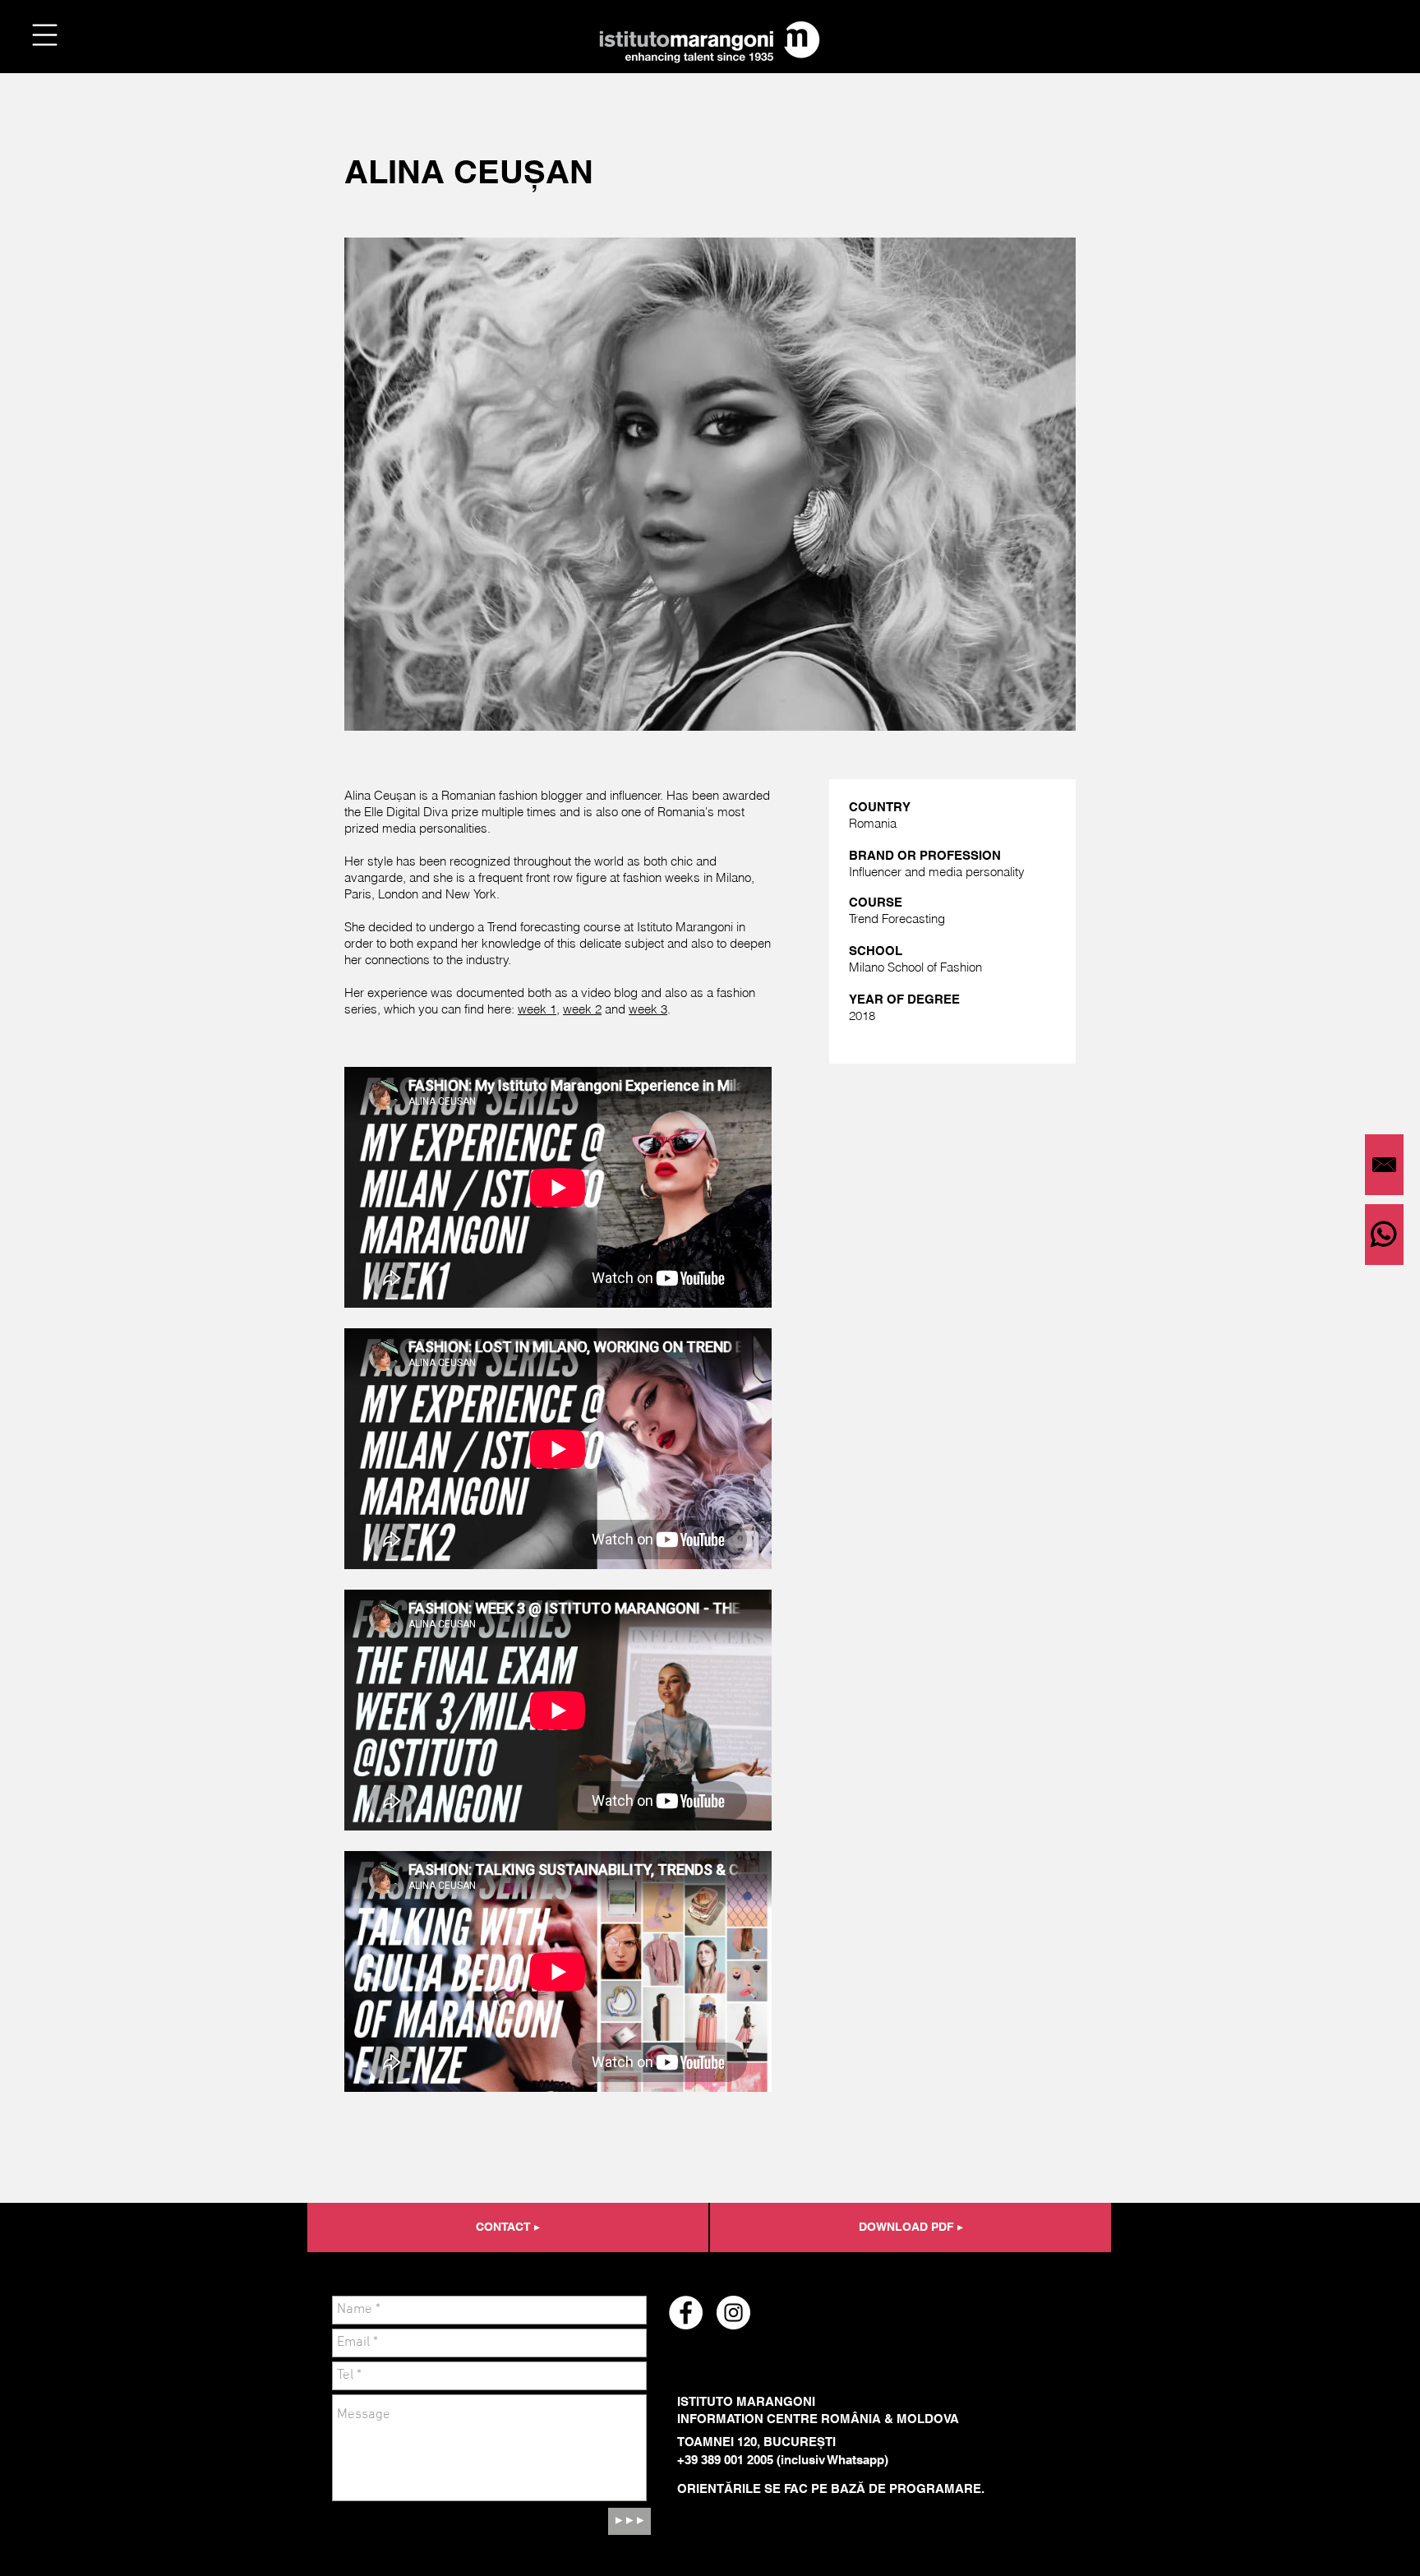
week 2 (582, 1009)
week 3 (648, 1009)
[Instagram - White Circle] (733, 2313)
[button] (45, 35)
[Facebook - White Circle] (686, 2313)
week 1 (537, 1009)
